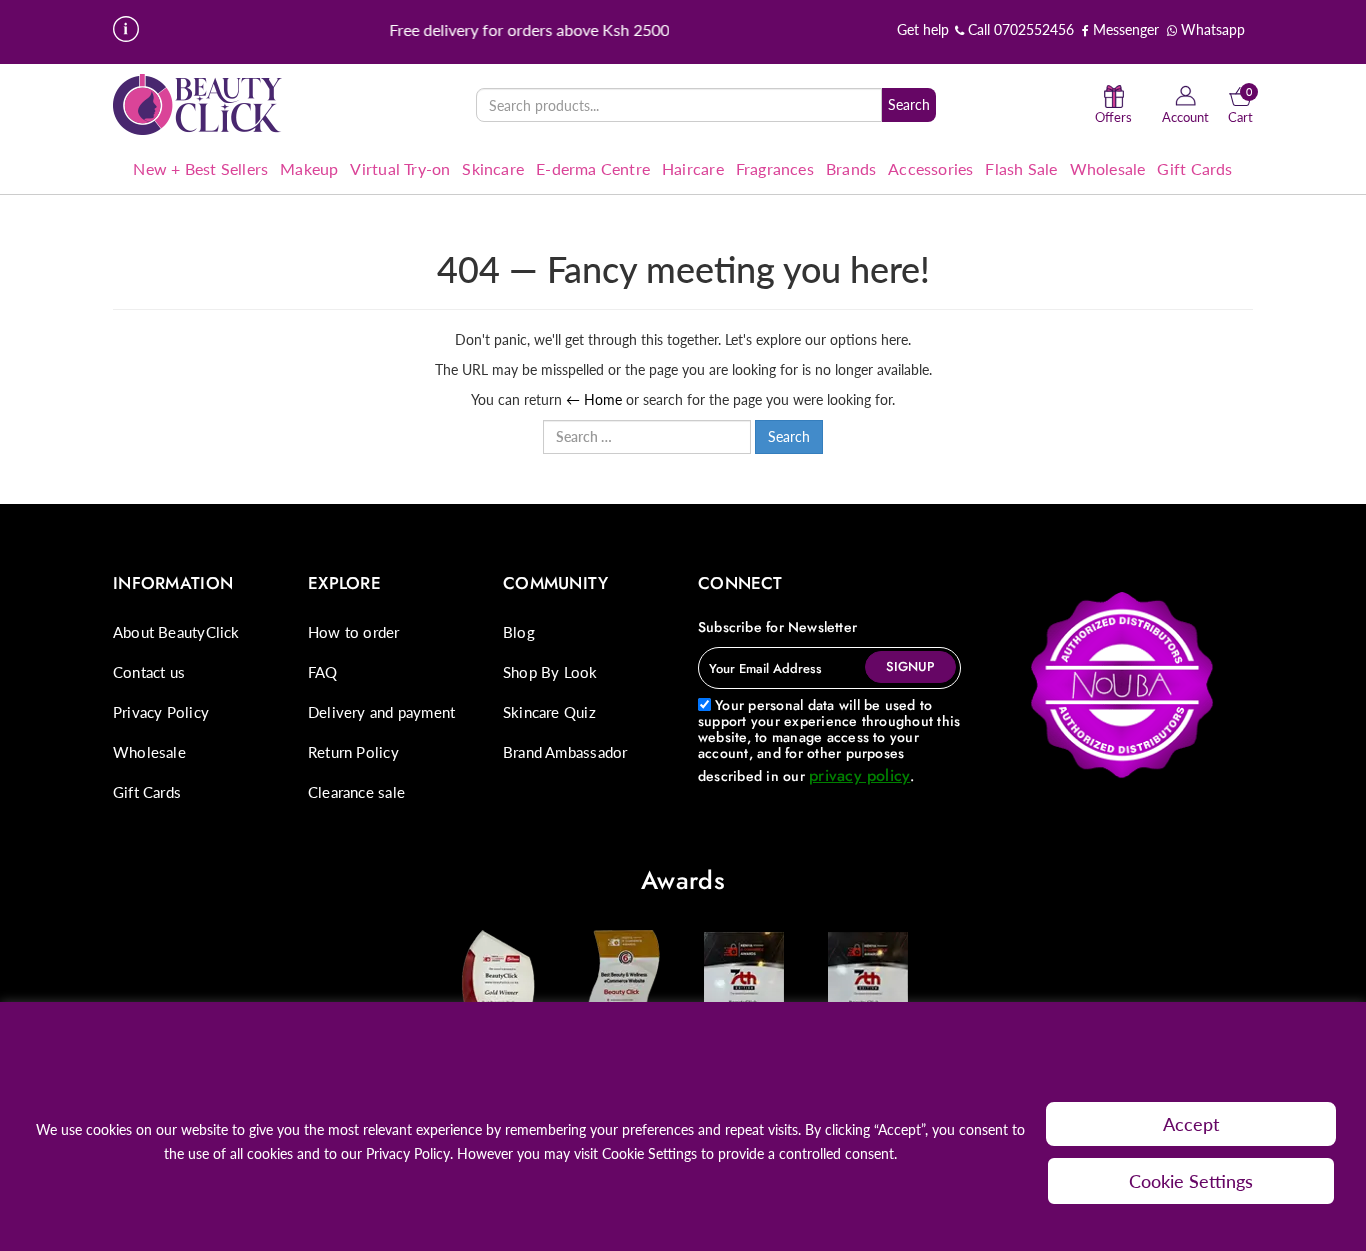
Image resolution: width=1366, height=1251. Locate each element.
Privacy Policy (161, 712)
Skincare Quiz (549, 712)
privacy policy (859, 775)
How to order (354, 632)
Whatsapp (1211, 29)
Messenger (1124, 29)
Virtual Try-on (400, 168)
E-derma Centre (593, 168)
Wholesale (1108, 168)
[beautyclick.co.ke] (198, 103)
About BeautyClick (176, 632)
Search (909, 104)
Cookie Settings (1191, 1181)
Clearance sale (356, 792)
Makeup (309, 168)
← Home (594, 399)
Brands (851, 168)
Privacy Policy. (409, 1153)
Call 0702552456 (1019, 29)
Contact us (149, 672)
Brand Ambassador (565, 752)
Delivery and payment (381, 712)
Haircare (693, 168)
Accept (1191, 1124)
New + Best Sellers (200, 168)
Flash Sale (1021, 168)
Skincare (493, 168)
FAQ (323, 672)
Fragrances (775, 168)
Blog (519, 632)
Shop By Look (550, 672)
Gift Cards (1194, 168)
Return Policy (353, 752)
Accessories (930, 168)
